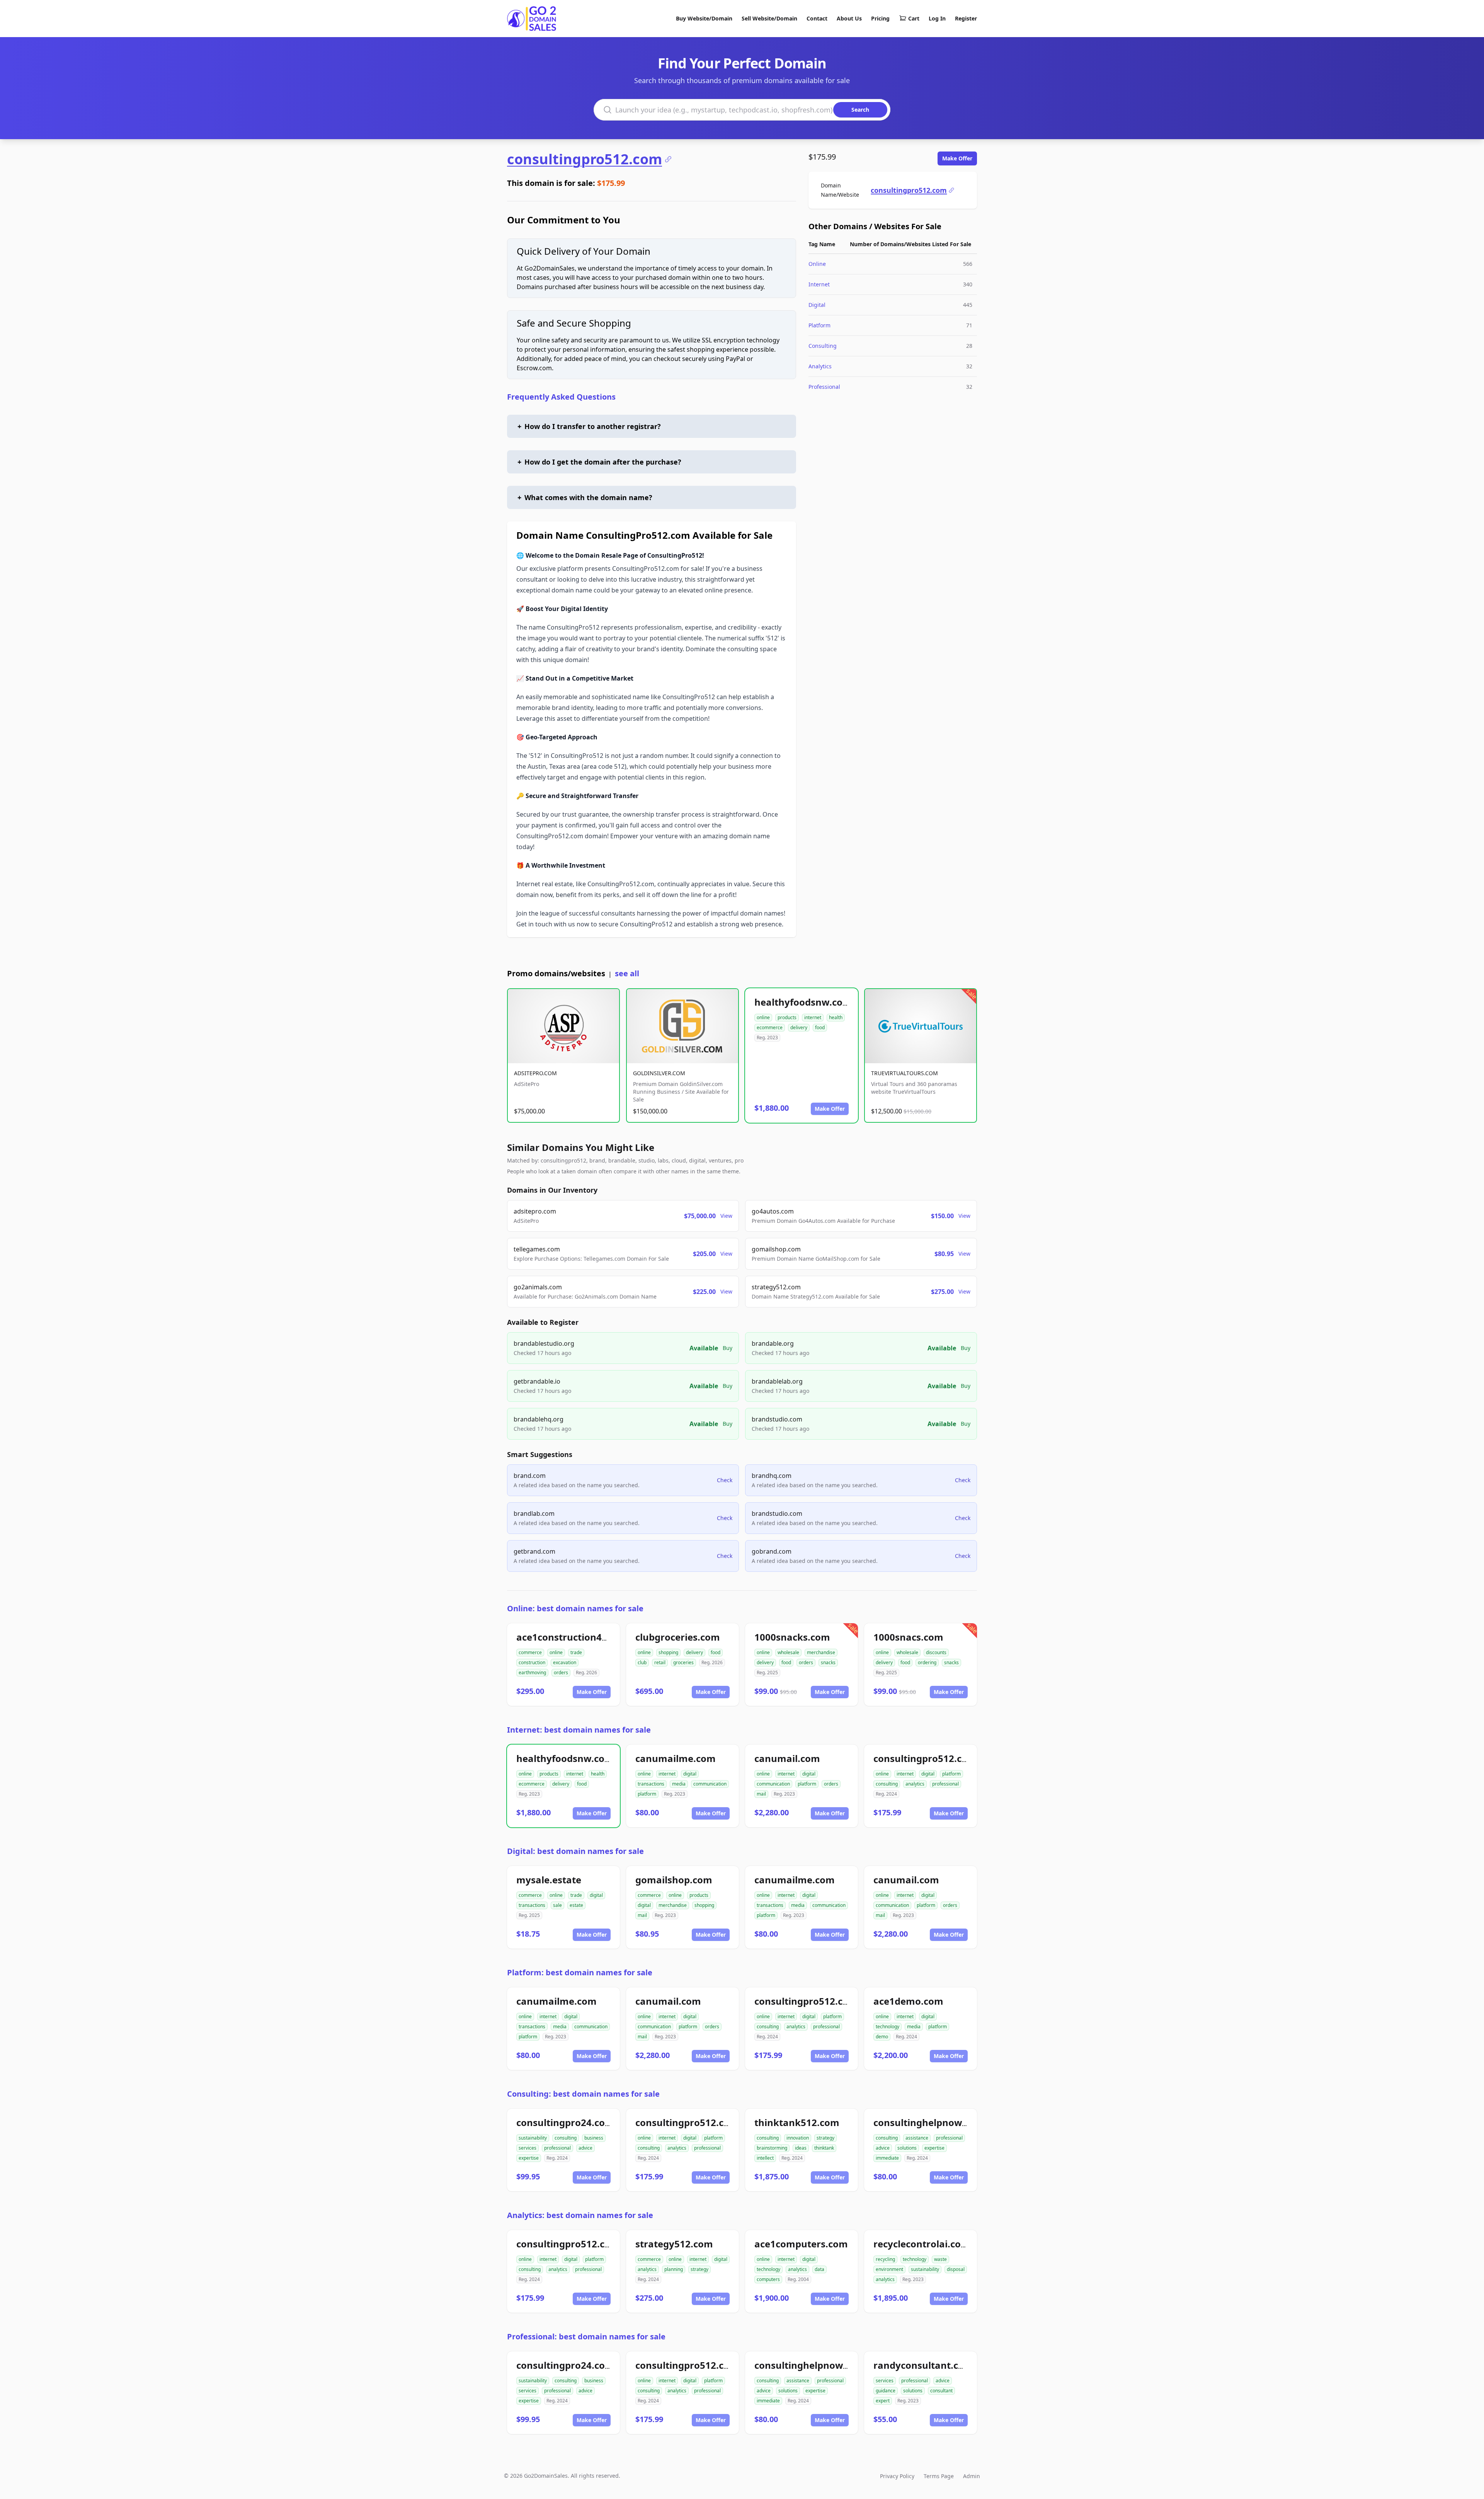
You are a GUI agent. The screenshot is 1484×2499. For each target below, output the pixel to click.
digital (690, 1774)
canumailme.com (676, 1758)
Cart (914, 18)
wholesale (788, 1652)
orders (561, 1673)
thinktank (824, 2148)
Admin (972, 2476)
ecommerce (770, 1027)
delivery (799, 1027)
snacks (828, 1662)
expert (883, 2401)
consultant (941, 2391)
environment (889, 2269)
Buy (728, 1348)
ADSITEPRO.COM (535, 1073)
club (642, 1662)
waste (940, 2259)
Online (817, 264)
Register (966, 18)
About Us (849, 18)
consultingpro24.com (565, 2122)
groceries (683, 1662)
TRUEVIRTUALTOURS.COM (905, 1073)
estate (576, 1905)
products (787, 1017)
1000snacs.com (908, 1637)
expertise (529, 2158)
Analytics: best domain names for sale (580, 2215)
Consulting (823, 346)
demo (882, 2037)
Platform (819, 325)
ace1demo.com (908, 2001)
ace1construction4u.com (573, 1637)
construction (532, 1662)
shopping (668, 1652)
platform (647, 1794)
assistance (917, 2138)
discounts (936, 1652)
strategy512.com (674, 2244)
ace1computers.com (801, 2244)
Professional (824, 387)
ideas (801, 2148)
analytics (915, 1784)
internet (813, 1017)
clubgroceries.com (678, 1637)
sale (557, 1905)
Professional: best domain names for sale (586, 2336)
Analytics (820, 366)
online (763, 1017)
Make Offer (957, 158)
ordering (927, 1662)
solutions (907, 2148)
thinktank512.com (797, 2122)
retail (660, 1662)
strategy (825, 2138)
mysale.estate (549, 1880)
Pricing (880, 18)
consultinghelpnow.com (929, 2122)
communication (710, 1784)
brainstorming (772, 2148)
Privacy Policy (897, 2476)
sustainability (533, 2138)
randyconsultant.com (923, 2365)
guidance (886, 2391)
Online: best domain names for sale (575, 1608)
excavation (565, 1662)
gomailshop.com (674, 1880)
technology (888, 2027)
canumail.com (787, 1758)
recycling (885, 2259)
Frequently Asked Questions (561, 397)
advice (585, 2148)
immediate (887, 2158)
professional (945, 1784)
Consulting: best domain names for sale (583, 2094)
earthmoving (532, 1673)
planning (674, 2269)
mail (761, 1794)
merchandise (821, 1652)
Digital (817, 305)
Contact (817, 18)
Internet (819, 284)
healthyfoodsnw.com (803, 1002)
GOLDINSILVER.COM (659, 1073)
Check (725, 1480)
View (726, 1216)
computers (768, 2279)
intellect (765, 2158)
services (528, 2148)
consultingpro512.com (585, 159)
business (594, 2138)
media (679, 1784)
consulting (887, 1784)
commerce (530, 1652)
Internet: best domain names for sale (579, 1730)
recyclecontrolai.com (922, 2244)
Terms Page (939, 2476)
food (820, 1027)
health (836, 1017)
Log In (937, 18)
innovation (798, 2138)
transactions (651, 1784)
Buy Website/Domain (704, 18)
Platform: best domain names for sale (580, 1972)
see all (627, 973)
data (819, 2269)
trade (576, 1652)
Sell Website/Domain (769, 18)
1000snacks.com (792, 1637)
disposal (956, 2269)
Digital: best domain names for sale (575, 1851)
